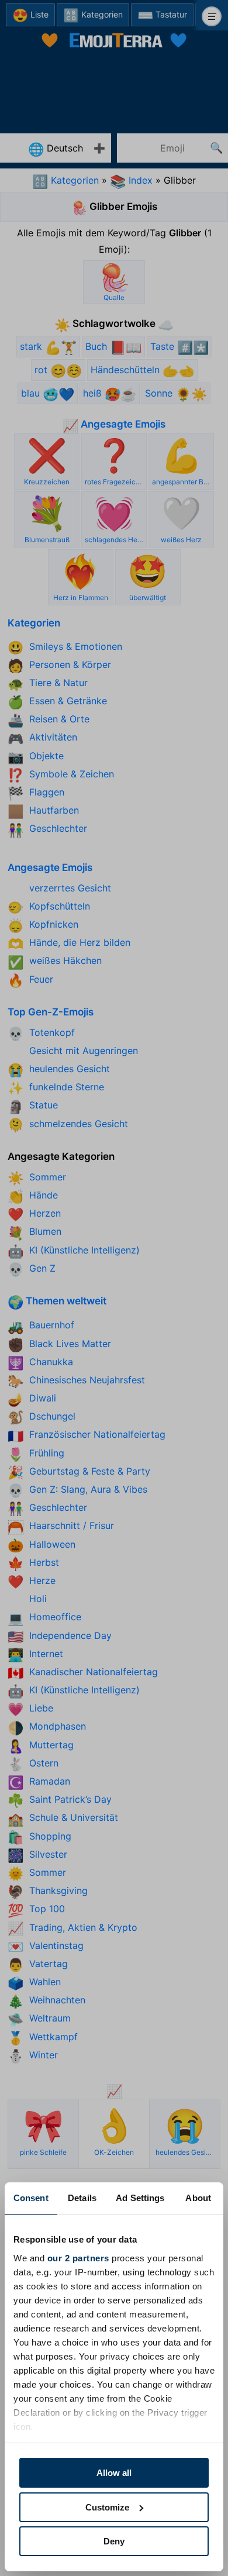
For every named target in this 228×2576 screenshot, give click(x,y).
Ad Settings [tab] (140, 2198)
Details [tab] (82, 2198)
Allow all (114, 2473)
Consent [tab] (31, 2198)
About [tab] (198, 2198)
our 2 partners (78, 2258)
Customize (107, 2507)
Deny (114, 2541)
